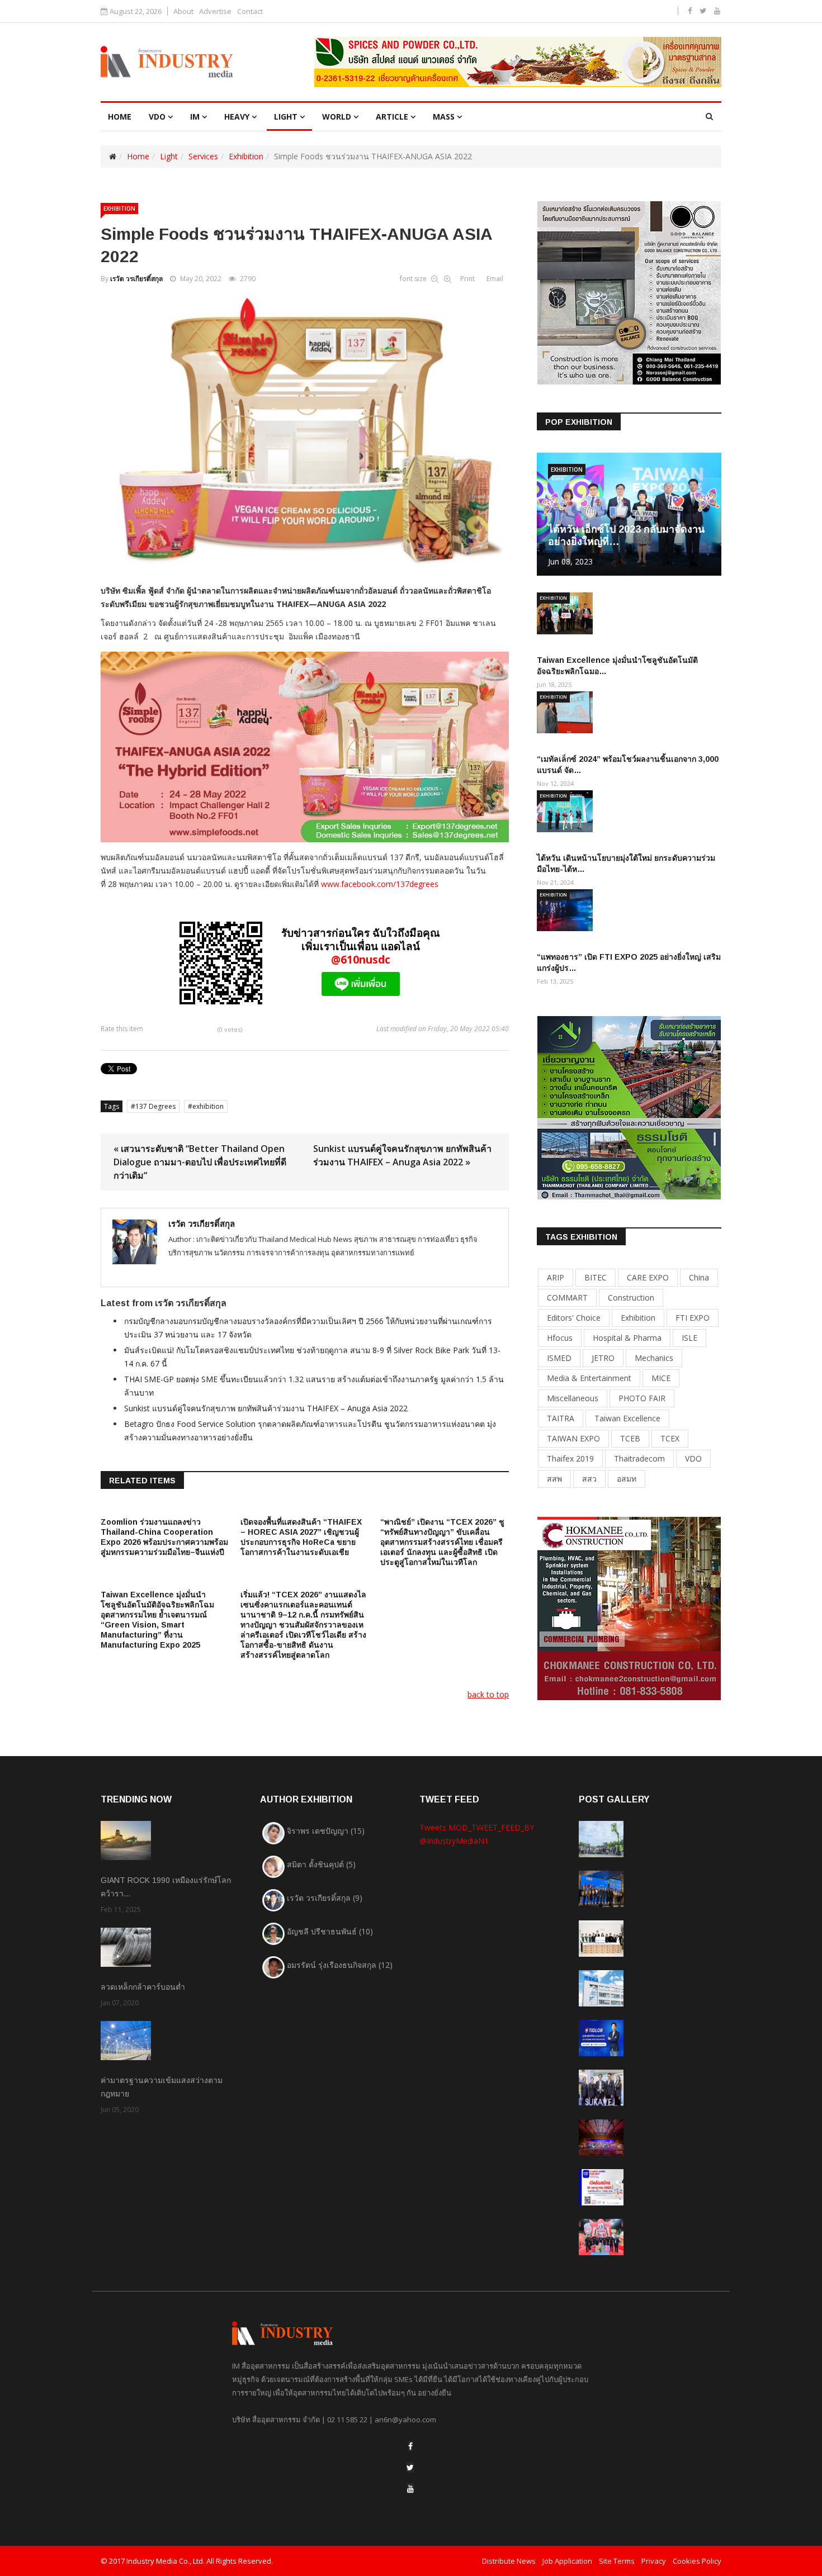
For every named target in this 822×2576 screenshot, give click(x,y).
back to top (488, 1694)
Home (138, 156)
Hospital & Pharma (627, 1338)
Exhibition (246, 156)
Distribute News (509, 2561)
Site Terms (617, 2561)
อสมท (627, 1479)
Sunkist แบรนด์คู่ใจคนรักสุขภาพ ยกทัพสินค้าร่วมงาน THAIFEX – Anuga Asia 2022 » (402, 1155)
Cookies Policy (697, 2561)
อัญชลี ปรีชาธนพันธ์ (330, 1931)
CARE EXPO (648, 1277)
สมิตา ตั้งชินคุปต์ (321, 1864)
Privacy (654, 2561)
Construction (631, 1298)
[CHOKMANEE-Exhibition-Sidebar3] (629, 1608)
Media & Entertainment (589, 1378)
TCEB (630, 1438)
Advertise (215, 11)
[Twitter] (410, 2467)
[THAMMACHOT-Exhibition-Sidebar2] (629, 1107)
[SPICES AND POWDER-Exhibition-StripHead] (518, 62)
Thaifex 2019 (570, 1458)
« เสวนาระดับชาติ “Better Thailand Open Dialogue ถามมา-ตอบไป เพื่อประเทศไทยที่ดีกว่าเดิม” (200, 1162)
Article (392, 117)
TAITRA (561, 1418)
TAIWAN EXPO (573, 1438)
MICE (661, 1378)
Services (203, 156)
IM (195, 117)
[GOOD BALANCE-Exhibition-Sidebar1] (629, 292)
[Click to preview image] (305, 430)
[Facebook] (410, 2446)
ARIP (556, 1277)
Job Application (567, 2561)
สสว (589, 1479)
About (183, 11)
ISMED (559, 1358)
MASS (444, 117)
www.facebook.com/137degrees (380, 884)
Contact (250, 11)
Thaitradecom (639, 1458)
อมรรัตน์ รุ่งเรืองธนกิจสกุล (340, 1965)
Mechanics (654, 1358)
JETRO (603, 1358)
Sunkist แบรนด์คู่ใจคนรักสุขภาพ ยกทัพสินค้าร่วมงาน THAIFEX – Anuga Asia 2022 (266, 1408)
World (337, 117)
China (699, 1277)
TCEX (670, 1438)
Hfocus (560, 1338)
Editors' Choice (574, 1318)
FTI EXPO (693, 1318)
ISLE (689, 1338)
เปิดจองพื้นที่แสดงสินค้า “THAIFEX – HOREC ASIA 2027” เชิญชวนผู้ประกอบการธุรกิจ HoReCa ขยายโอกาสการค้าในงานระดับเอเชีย (301, 1537)
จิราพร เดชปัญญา (326, 1831)
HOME (120, 117)
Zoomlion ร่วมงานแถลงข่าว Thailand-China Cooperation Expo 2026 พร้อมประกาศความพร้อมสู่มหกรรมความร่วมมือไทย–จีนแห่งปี (164, 1537)
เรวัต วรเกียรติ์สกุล (136, 279)
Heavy (237, 117)
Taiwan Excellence (627, 1418)
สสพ (554, 1479)
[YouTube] (410, 2489)
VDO (157, 117)
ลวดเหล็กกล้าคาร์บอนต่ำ (143, 1987)
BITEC (596, 1277)
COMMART (567, 1298)
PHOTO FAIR (642, 1398)
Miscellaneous (573, 1398)
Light (286, 117)
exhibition (208, 1106)
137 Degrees (155, 1106)
